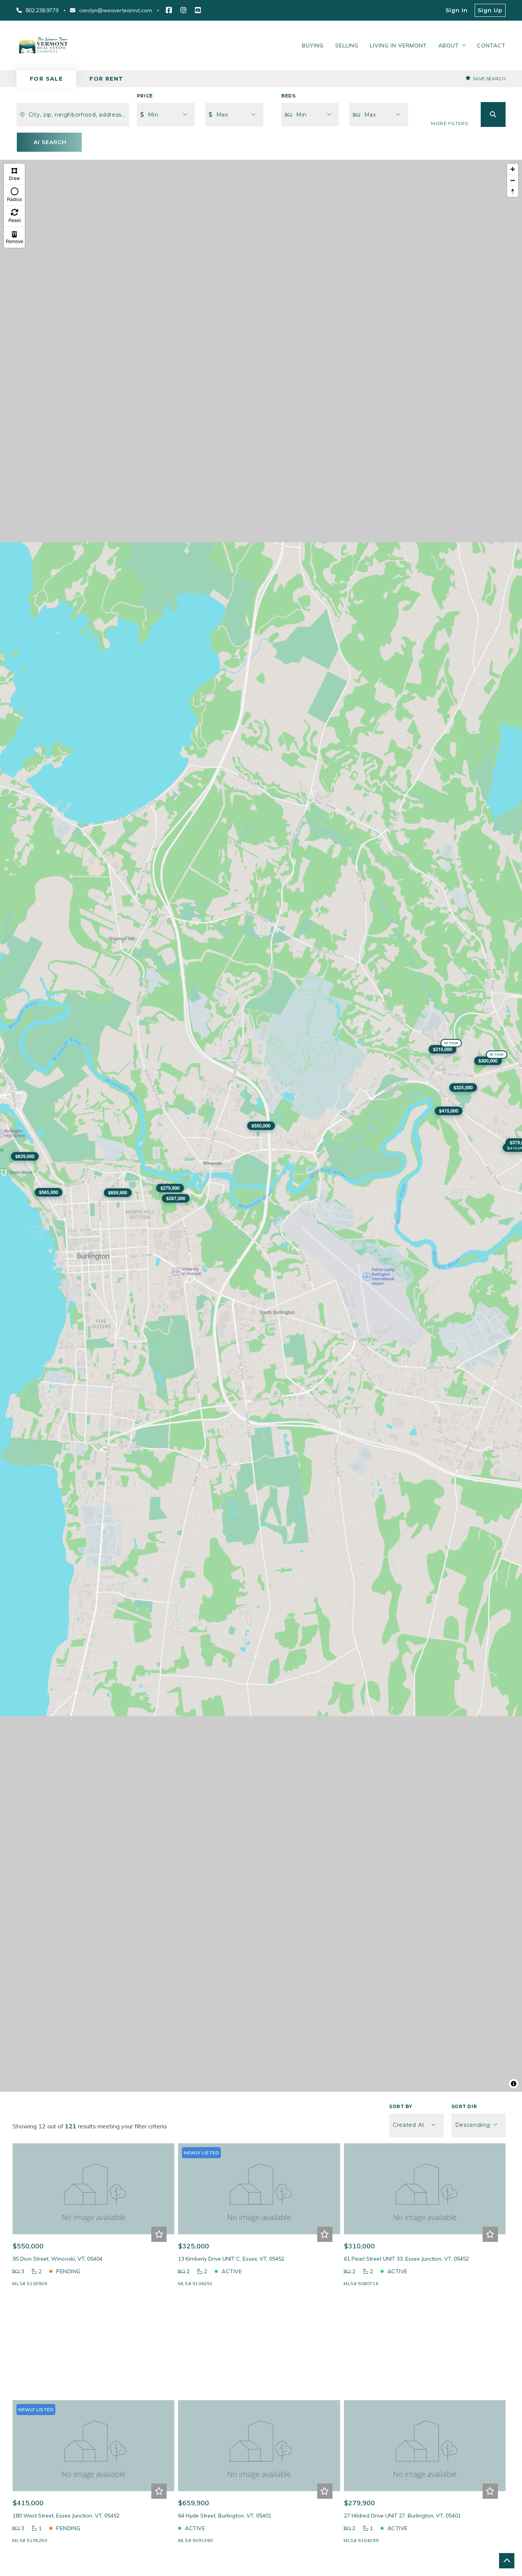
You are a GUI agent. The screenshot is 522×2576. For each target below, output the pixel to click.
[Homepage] (43, 45)
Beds (288, 96)
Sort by (400, 2106)
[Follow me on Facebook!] (169, 10)
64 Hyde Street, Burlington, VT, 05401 (225, 2516)
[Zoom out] (513, 180)
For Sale (46, 79)
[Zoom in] (513, 169)
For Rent (106, 79)
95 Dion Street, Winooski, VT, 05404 (58, 2259)
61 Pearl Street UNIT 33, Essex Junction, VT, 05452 (406, 2259)
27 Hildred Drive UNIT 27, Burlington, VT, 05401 (402, 2516)
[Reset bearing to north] (513, 191)
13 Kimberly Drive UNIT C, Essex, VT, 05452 (231, 2259)
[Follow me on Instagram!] (183, 10)
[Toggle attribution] (514, 2084)
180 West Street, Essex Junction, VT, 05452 (66, 2516)
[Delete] (14, 237)
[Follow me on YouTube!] (198, 10)
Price (145, 96)
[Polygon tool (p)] (14, 174)
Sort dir (464, 2106)
